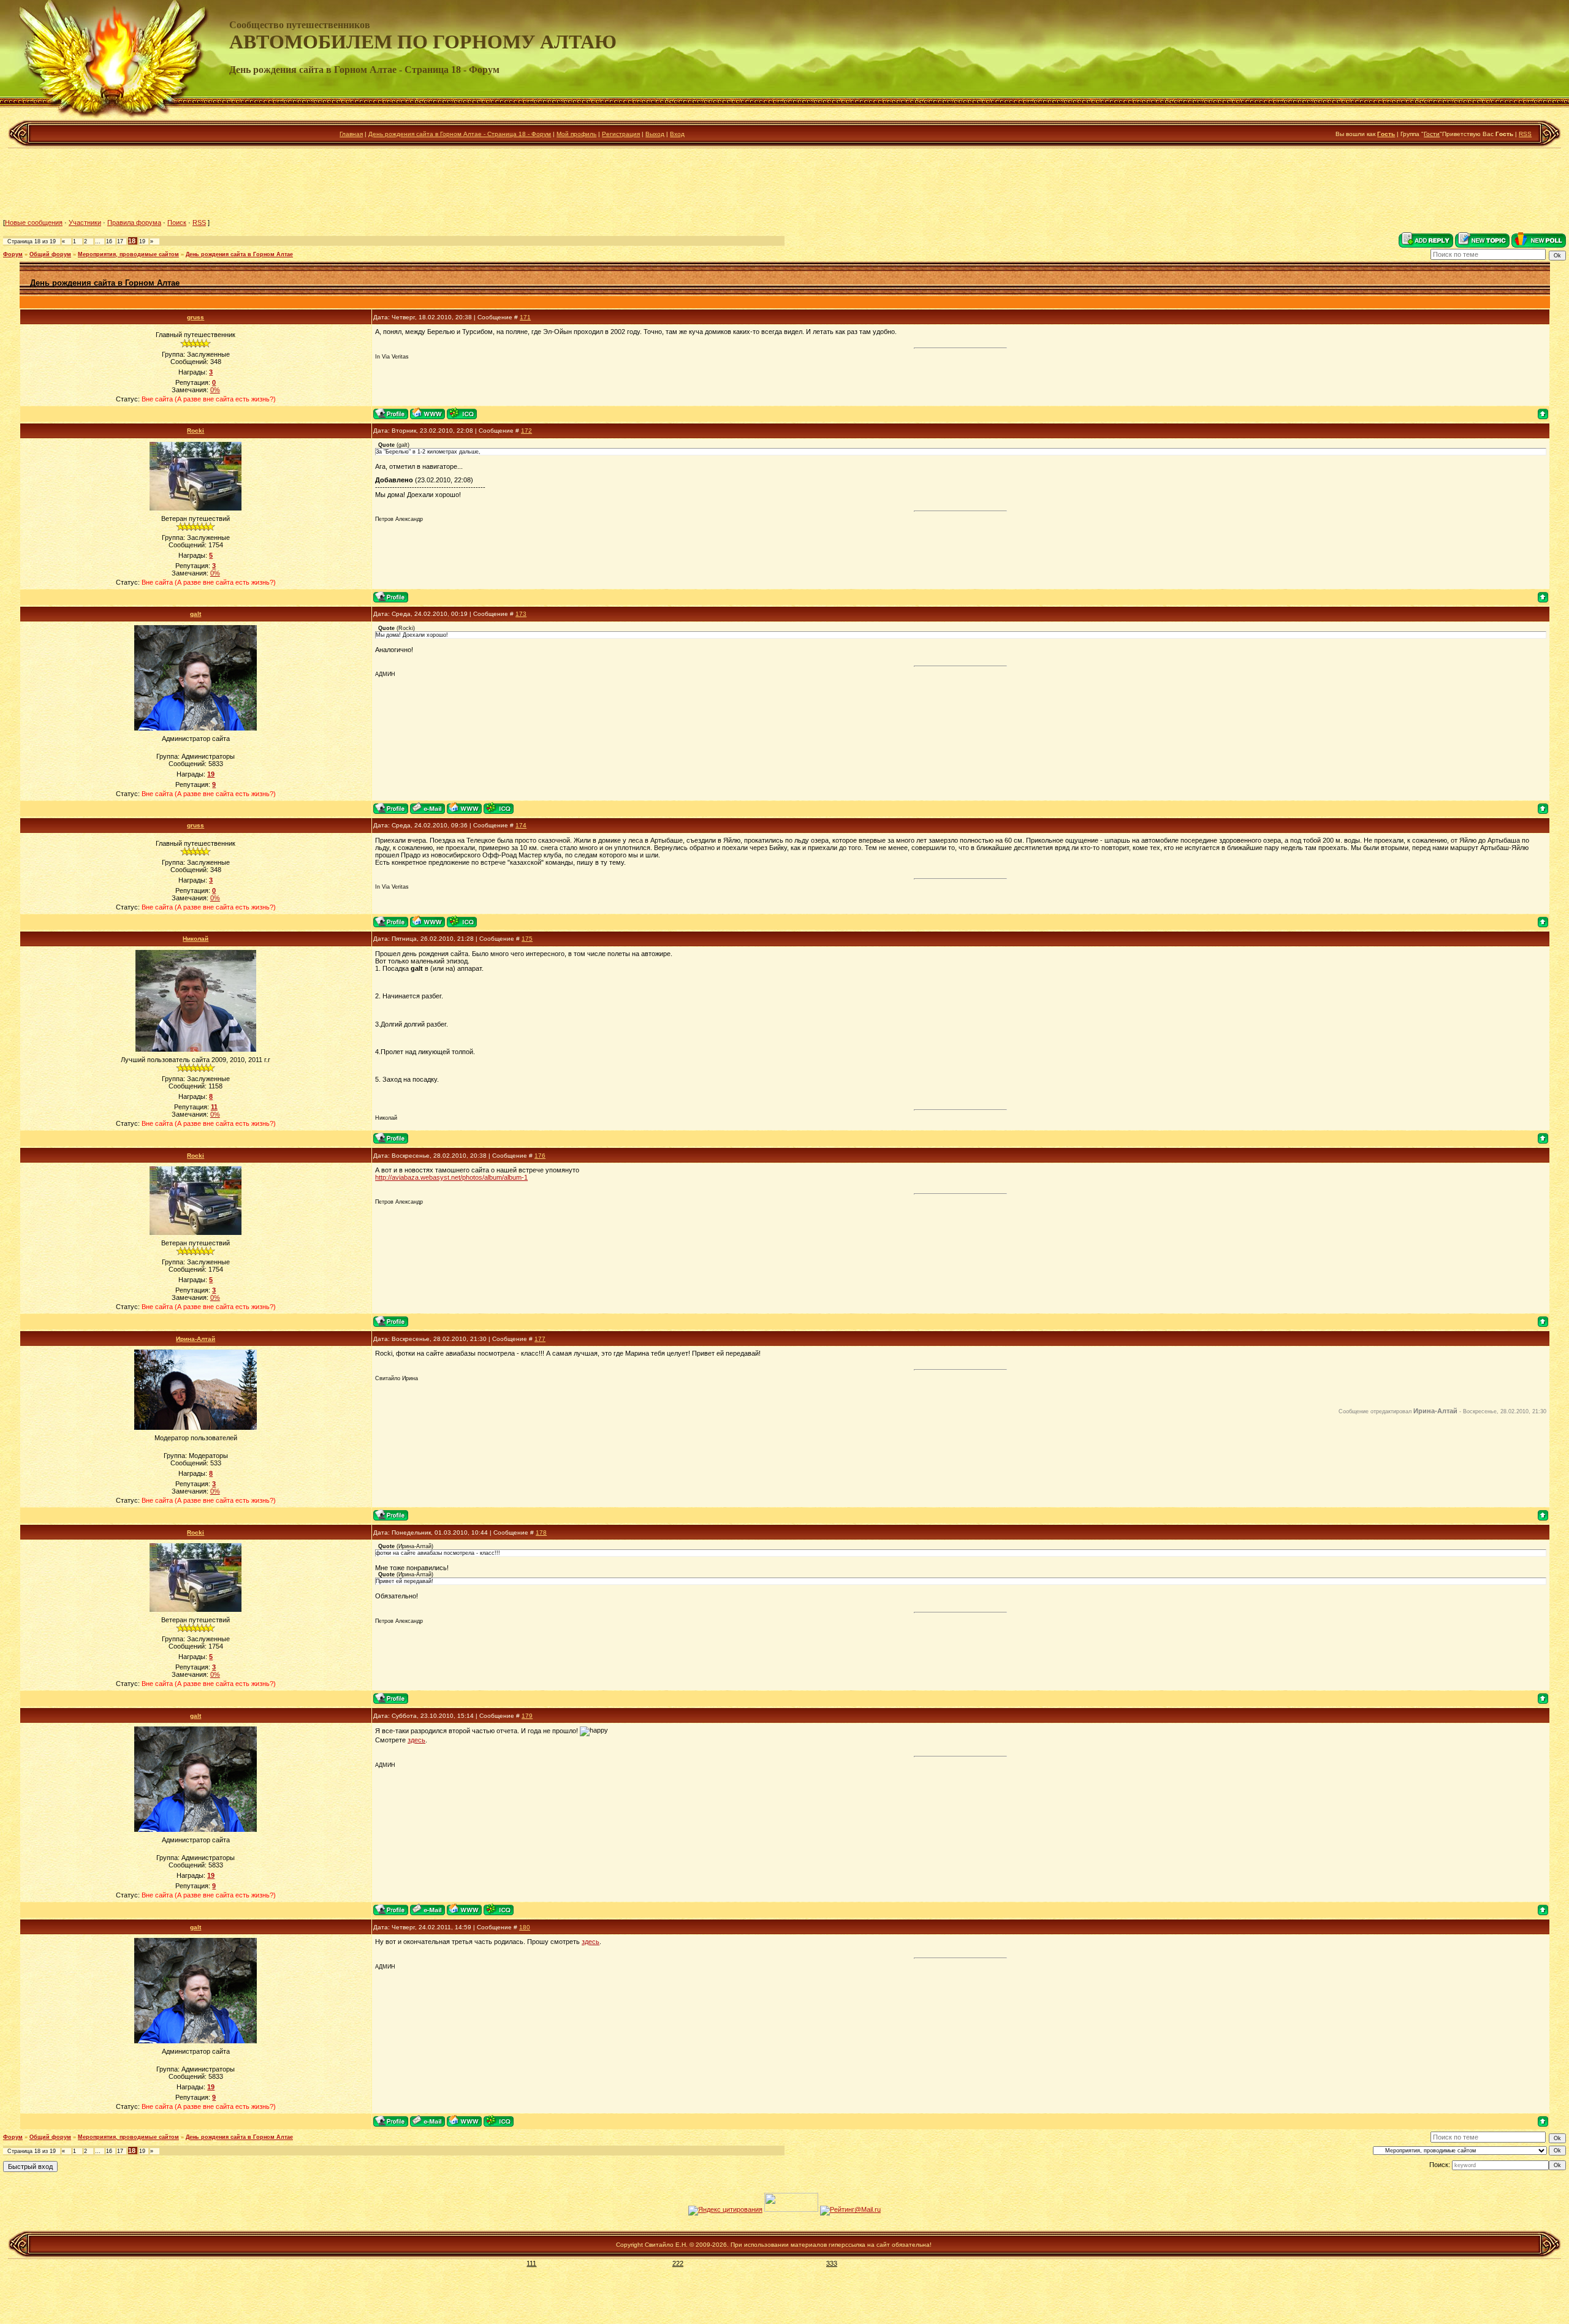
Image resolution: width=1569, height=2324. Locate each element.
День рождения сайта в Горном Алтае (239, 254)
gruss (196, 317)
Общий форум (50, 254)
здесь (416, 1740)
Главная (351, 134)
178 (541, 1532)
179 (527, 1716)
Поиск (177, 222)
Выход (655, 134)
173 (521, 614)
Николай (196, 939)
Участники (85, 222)
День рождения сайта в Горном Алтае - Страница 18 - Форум (460, 134)
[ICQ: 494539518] (499, 808)
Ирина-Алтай (196, 1339)
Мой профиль (576, 134)
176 (540, 1156)
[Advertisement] (784, 183)
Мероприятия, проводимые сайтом (128, 254)
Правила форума (134, 222)
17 (120, 241)
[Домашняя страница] (427, 413)
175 (527, 939)
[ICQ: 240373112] (462, 413)
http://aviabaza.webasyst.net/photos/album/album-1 (451, 1177)
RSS (1525, 134)
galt (196, 614)
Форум (13, 254)
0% (215, 390)
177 (540, 1339)
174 (521, 825)
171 (525, 317)
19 (142, 241)
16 (109, 241)
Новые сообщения (34, 222)
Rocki (196, 431)
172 (526, 431)
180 (525, 1927)
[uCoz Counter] (791, 2209)
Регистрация (621, 134)
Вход (677, 134)
